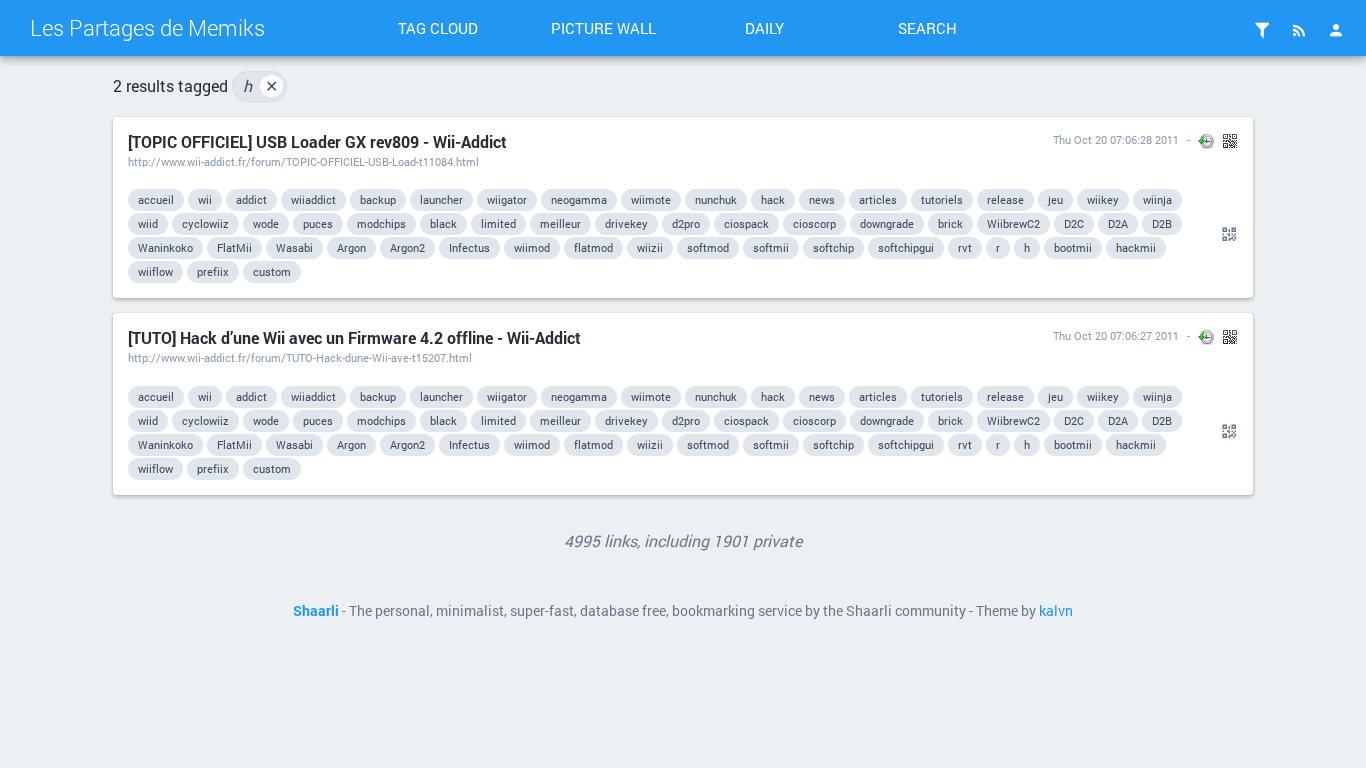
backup (378, 199)
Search (927, 28)
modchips (381, 223)
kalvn (1056, 611)
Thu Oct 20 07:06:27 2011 (1116, 335)
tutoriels (942, 199)
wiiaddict (313, 199)
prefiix (213, 271)
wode (266, 223)
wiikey (1103, 199)
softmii (771, 247)
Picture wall (603, 28)
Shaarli (316, 611)
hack (773, 199)
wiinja (1157, 199)
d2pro (686, 223)
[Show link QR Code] (1226, 235)
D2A (1118, 223)
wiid (148, 223)
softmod (708, 247)
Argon (351, 247)
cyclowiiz (205, 223)
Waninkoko (165, 247)
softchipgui (906, 247)
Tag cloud (438, 28)
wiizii (650, 247)
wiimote (651, 199)
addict (251, 199)
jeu (1055, 199)
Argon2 (407, 247)
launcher (441, 199)
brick (950, 223)
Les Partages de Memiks (147, 27)
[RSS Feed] (1299, 30)
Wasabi (294, 247)
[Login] (1336, 30)
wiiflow (155, 271)
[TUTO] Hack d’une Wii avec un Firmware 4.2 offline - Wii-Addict (354, 337)
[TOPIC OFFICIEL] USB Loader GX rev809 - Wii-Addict (317, 141)
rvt (965, 247)
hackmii (1136, 247)
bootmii (1073, 247)
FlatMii (234, 247)
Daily (764, 28)
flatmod (593, 247)
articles (878, 199)
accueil (156, 199)
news (822, 199)
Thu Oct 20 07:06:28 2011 (1116, 139)
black (443, 223)
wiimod (532, 247)
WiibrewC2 (1013, 223)
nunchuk (716, 199)
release (1005, 199)
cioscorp (814, 223)
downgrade (887, 223)
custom (272, 271)
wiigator (507, 199)
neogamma (579, 199)
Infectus (469, 247)
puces (318, 223)
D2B (1162, 223)
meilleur (560, 223)
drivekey (626, 223)
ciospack (746, 223)
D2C (1074, 223)
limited (498, 223)
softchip (833, 247)
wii (205, 199)
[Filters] (1262, 30)
